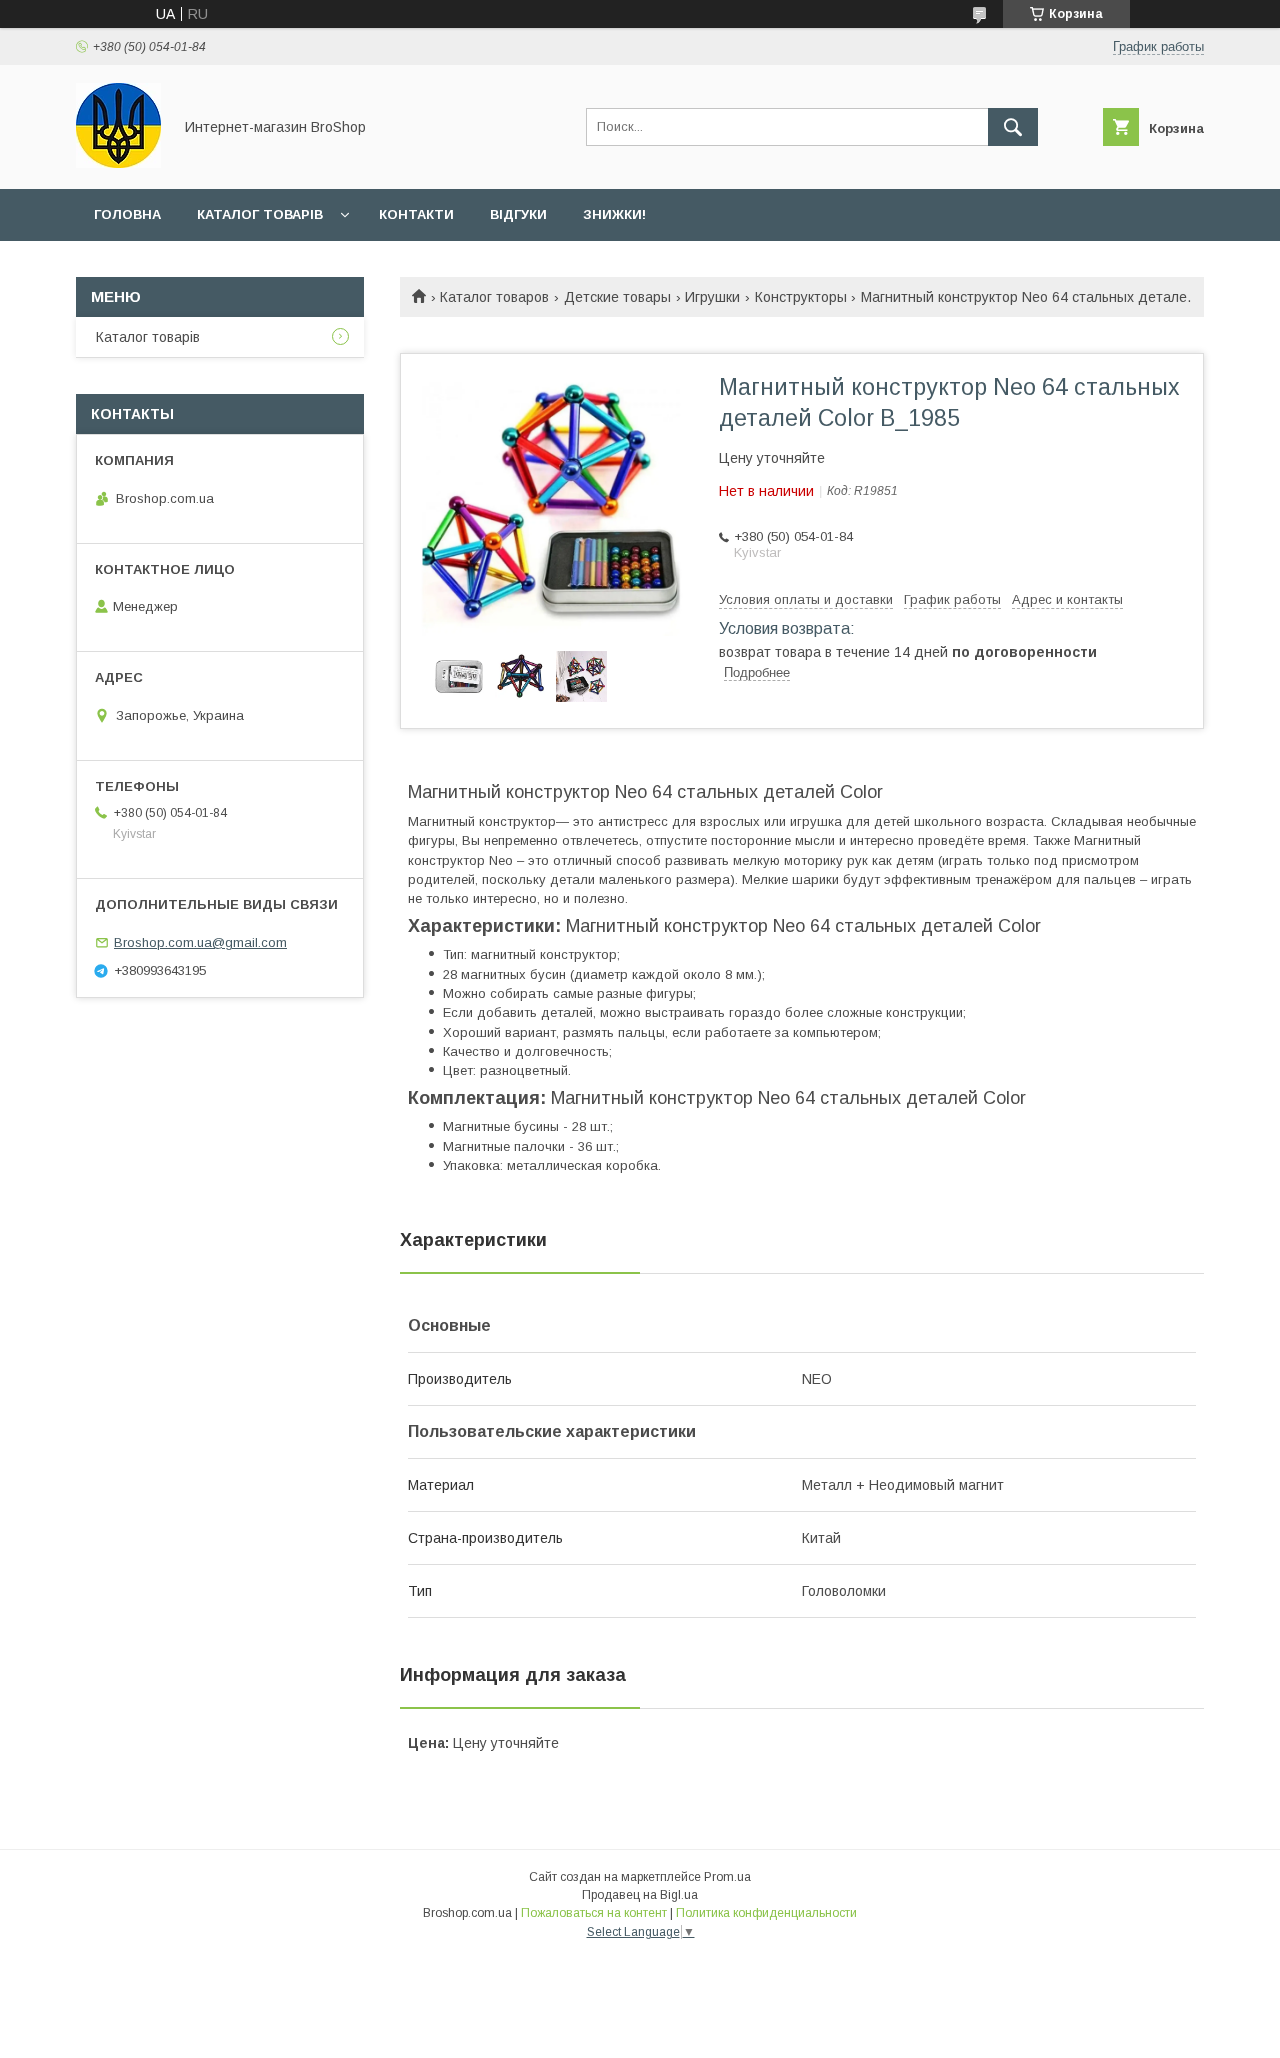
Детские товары (617, 297)
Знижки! (614, 214)
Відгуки (518, 214)
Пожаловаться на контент (594, 1913)
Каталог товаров (494, 297)
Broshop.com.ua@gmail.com (200, 942)
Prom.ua (727, 1877)
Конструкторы (801, 297)
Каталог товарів (260, 214)
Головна (127, 214)
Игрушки (712, 297)
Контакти (416, 214)
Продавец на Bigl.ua (640, 1895)
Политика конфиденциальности (766, 1913)
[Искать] (1013, 127)
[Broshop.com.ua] (118, 163)
